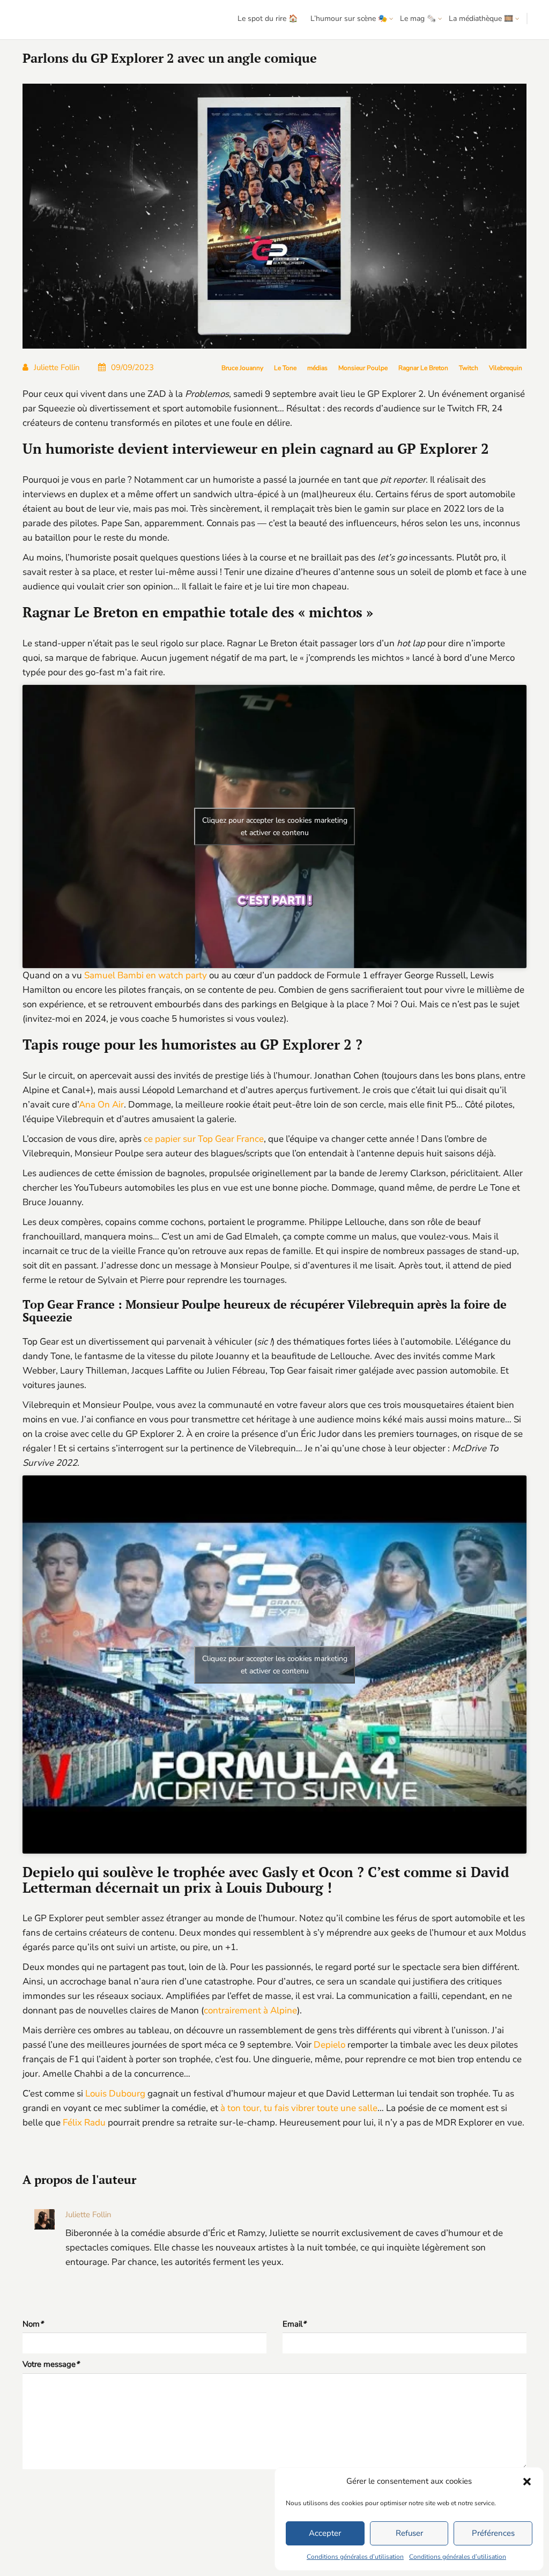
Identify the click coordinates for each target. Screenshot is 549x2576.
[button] (527, 2482)
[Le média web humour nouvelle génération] (40, 20)
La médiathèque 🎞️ (481, 19)
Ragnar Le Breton (423, 368)
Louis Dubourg (115, 2094)
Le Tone (285, 368)
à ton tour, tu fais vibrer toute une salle (299, 2108)
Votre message (51, 2364)
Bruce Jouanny (242, 368)
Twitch (469, 368)
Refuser (409, 2533)
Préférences (493, 2533)
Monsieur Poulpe (363, 368)
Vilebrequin (506, 368)
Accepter (325, 2533)
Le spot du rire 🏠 (268, 19)
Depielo (329, 2045)
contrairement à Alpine (250, 2010)
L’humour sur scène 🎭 (349, 19)
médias (317, 368)
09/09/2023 (132, 367)
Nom (33, 2324)
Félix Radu (84, 2123)
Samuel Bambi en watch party (146, 975)
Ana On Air (101, 1105)
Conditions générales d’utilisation (355, 2557)
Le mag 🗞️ (418, 19)
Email (294, 2324)
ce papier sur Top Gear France (204, 1139)
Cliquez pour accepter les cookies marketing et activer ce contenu (275, 826)
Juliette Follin (57, 367)
